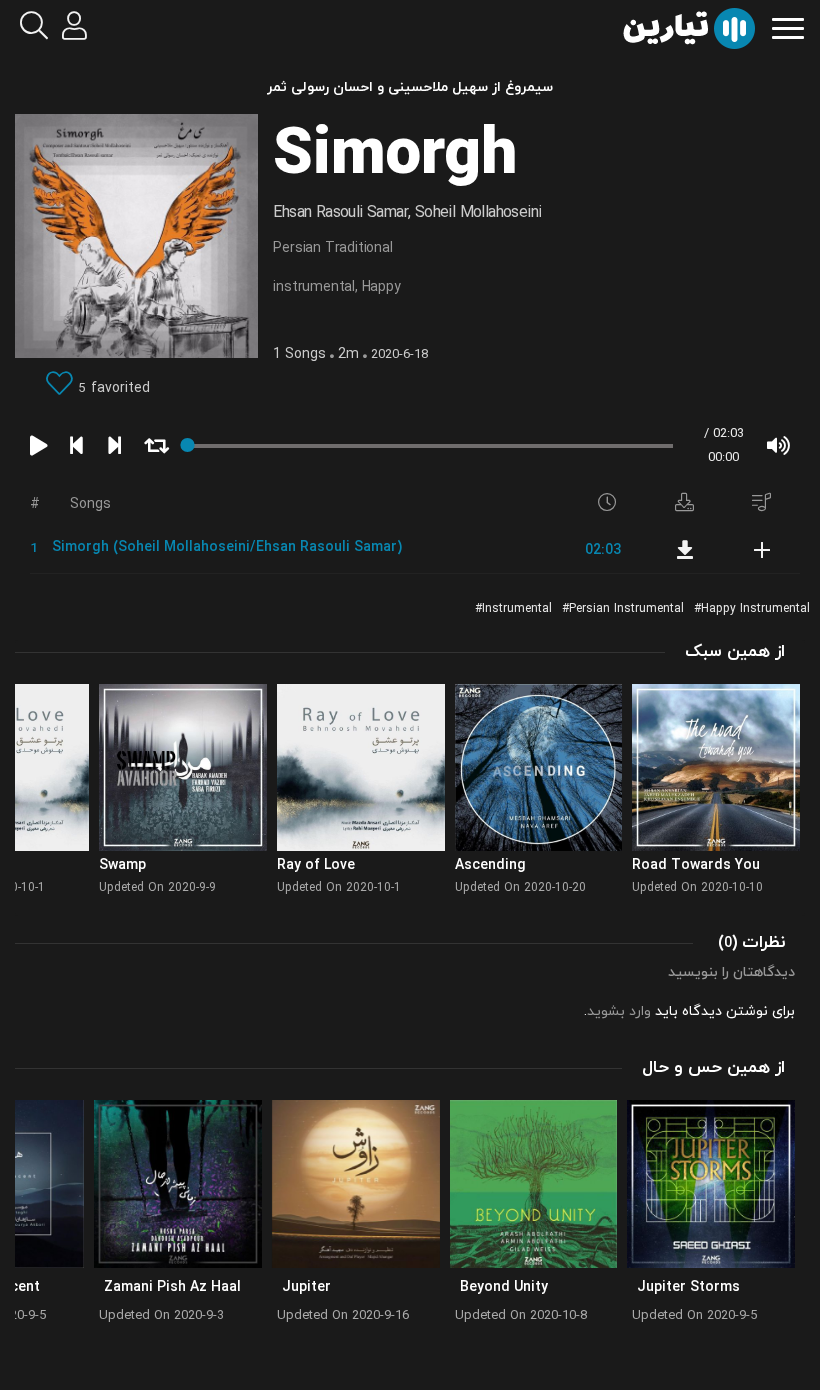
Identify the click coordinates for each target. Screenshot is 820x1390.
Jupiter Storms (688, 1287)
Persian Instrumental (626, 609)
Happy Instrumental (755, 609)
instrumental (314, 287)
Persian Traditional (332, 248)
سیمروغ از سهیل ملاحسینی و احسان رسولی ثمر (410, 87)
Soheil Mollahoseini (478, 213)
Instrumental (517, 609)
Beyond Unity (504, 1287)
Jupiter (306, 1287)
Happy (381, 287)
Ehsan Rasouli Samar (340, 213)
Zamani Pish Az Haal (172, 1287)
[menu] (788, 26)
